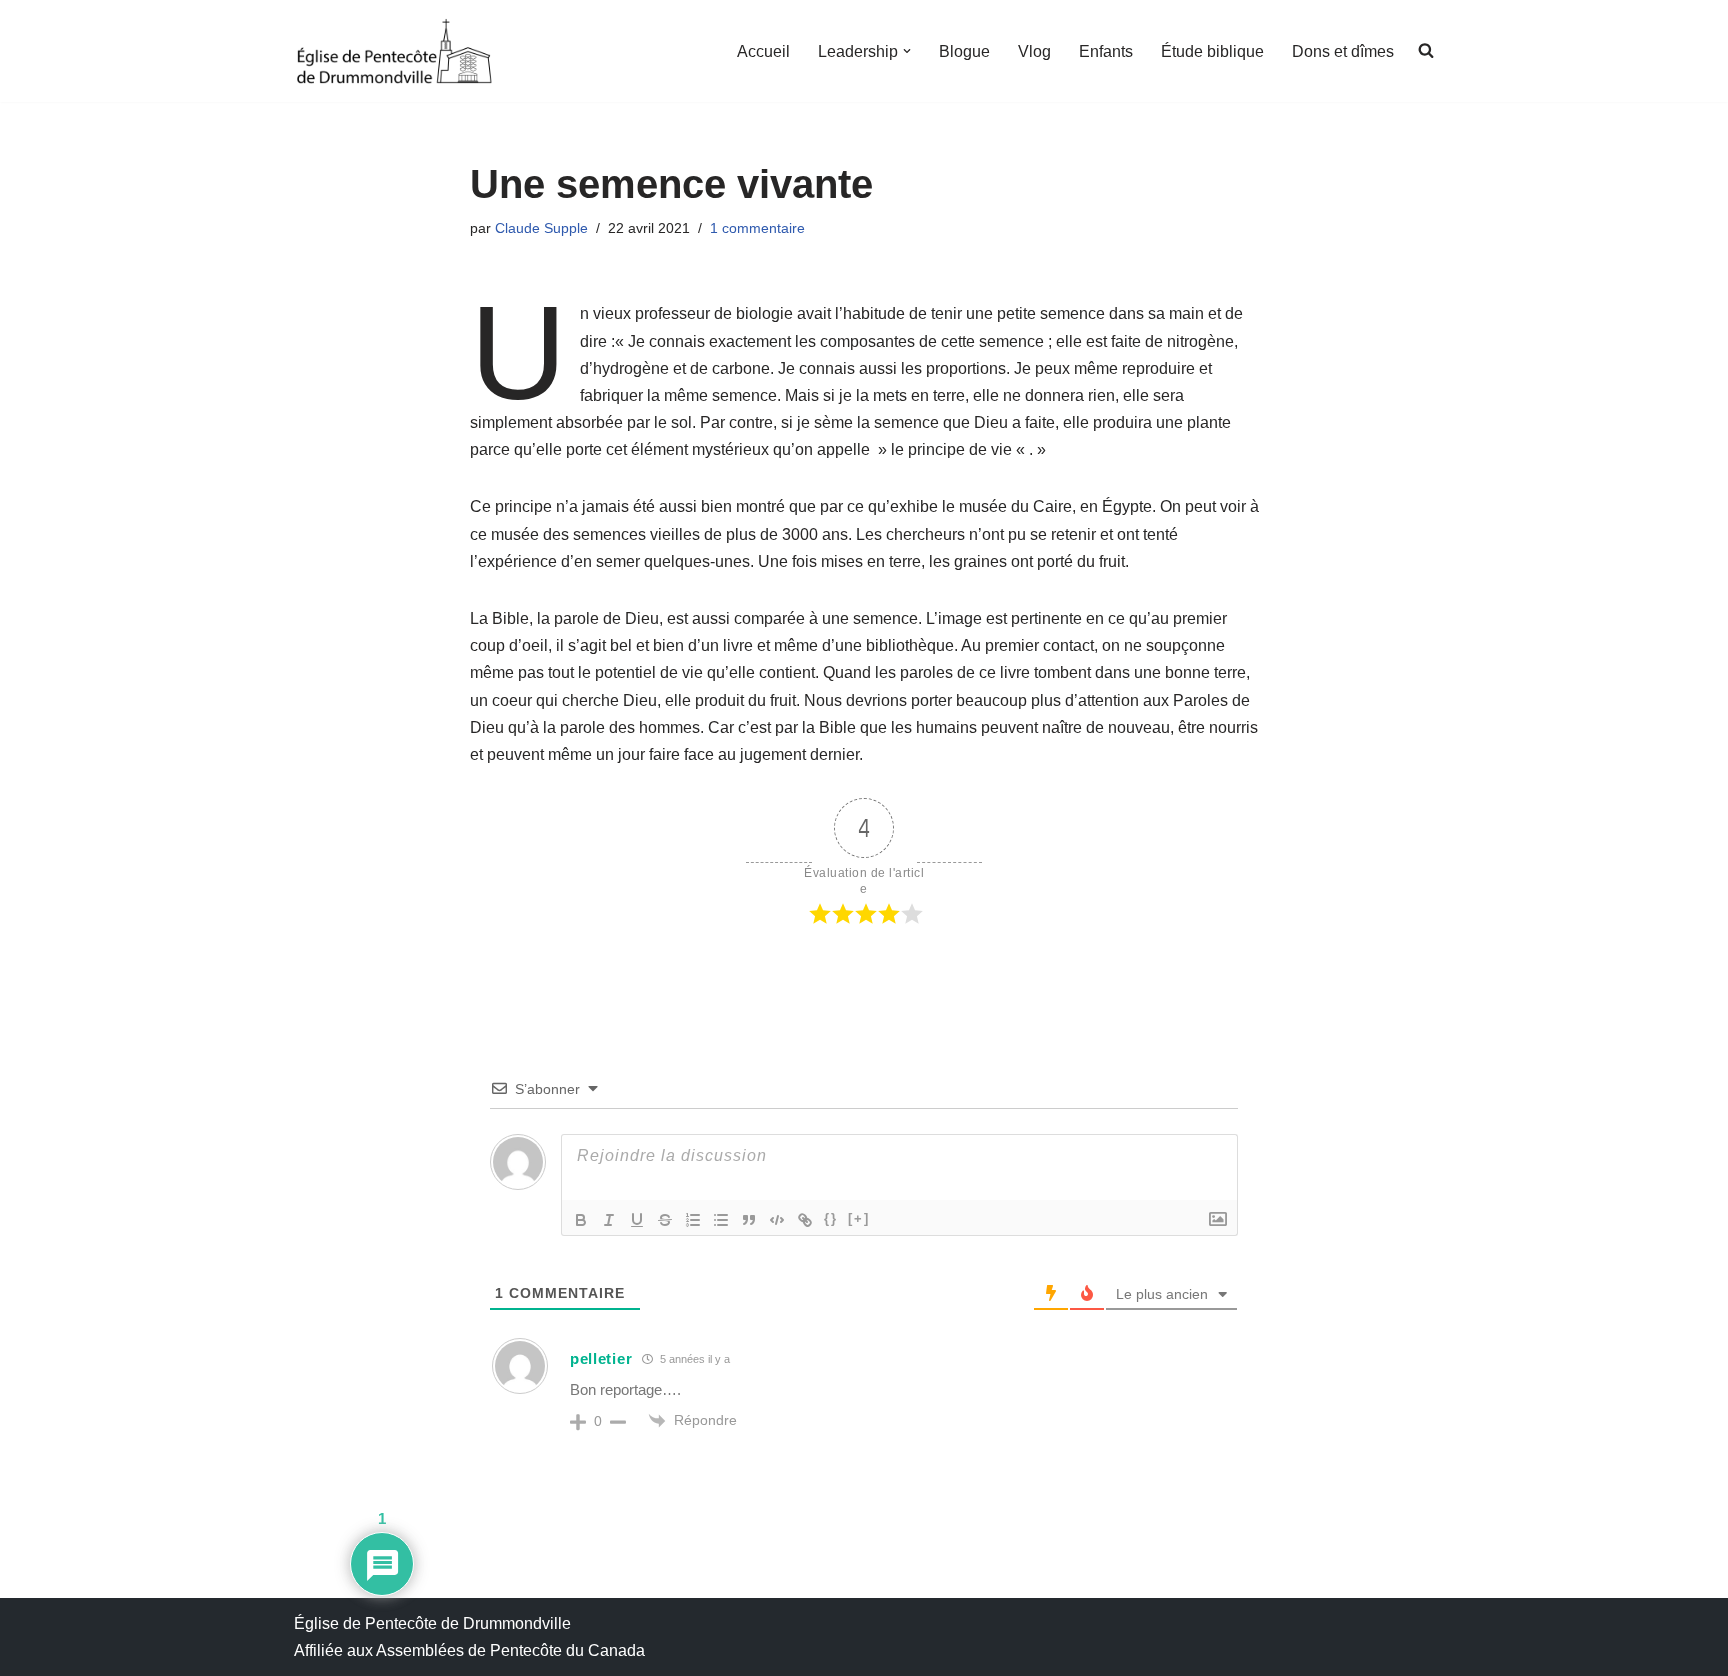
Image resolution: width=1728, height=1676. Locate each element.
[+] (859, 1218)
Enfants (1106, 51)
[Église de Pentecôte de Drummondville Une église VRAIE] (394, 51)
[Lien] (805, 1220)
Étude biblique (1212, 51)
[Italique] (609, 1220)
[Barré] (665, 1220)
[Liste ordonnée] (693, 1220)
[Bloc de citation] (749, 1220)
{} (831, 1218)
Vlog (1034, 51)
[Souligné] (637, 1220)
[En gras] (581, 1220)
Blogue (964, 51)
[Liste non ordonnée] (721, 1220)
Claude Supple (541, 228)
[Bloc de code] (777, 1220)
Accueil (763, 51)
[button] (907, 51)
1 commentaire (757, 228)
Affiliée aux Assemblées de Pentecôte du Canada (469, 1650)
